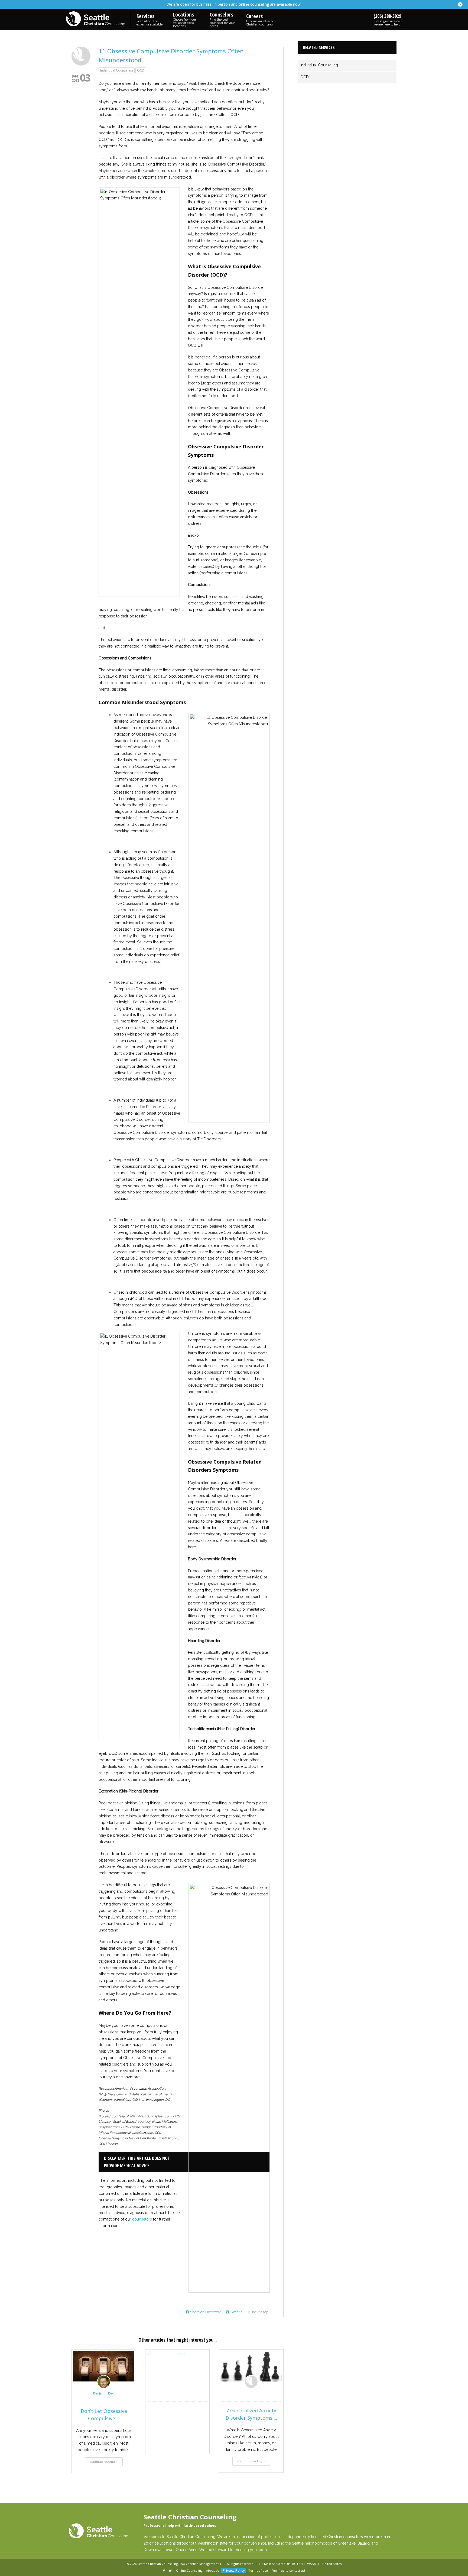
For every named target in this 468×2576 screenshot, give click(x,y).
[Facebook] (164, 2571)
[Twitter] (171, 2571)
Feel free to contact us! (288, 2570)
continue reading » (104, 2462)
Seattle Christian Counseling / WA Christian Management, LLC (181, 2564)
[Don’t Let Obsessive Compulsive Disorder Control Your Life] (104, 2366)
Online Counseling (189, 2570)
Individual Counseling (117, 70)
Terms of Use (258, 2570)
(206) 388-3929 (388, 20)
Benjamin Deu (104, 2393)
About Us (213, 2570)
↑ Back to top (258, 2312)
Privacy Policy (234, 2570)
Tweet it (236, 2312)
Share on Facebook (205, 2312)
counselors (142, 2219)
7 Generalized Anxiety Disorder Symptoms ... (251, 2414)
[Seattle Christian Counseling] (99, 19)
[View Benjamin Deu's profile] (104, 2387)
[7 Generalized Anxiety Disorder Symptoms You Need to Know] (251, 2366)
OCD (141, 70)
